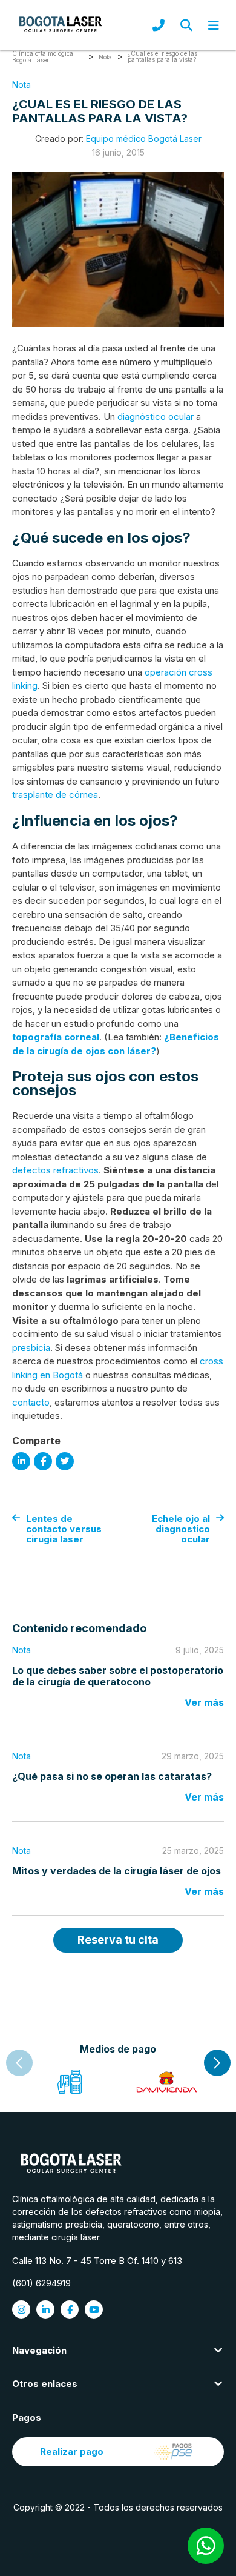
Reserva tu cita (118, 1940)
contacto (31, 1402)
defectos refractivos (55, 1170)
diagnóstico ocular (156, 417)
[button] (217, 2063)
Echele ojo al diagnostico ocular (181, 1529)
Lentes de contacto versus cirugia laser (64, 1529)
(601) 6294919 (41, 2283)
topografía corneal (56, 1037)
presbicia (31, 1348)
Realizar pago (72, 2452)
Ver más (204, 1702)
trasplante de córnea (55, 795)
